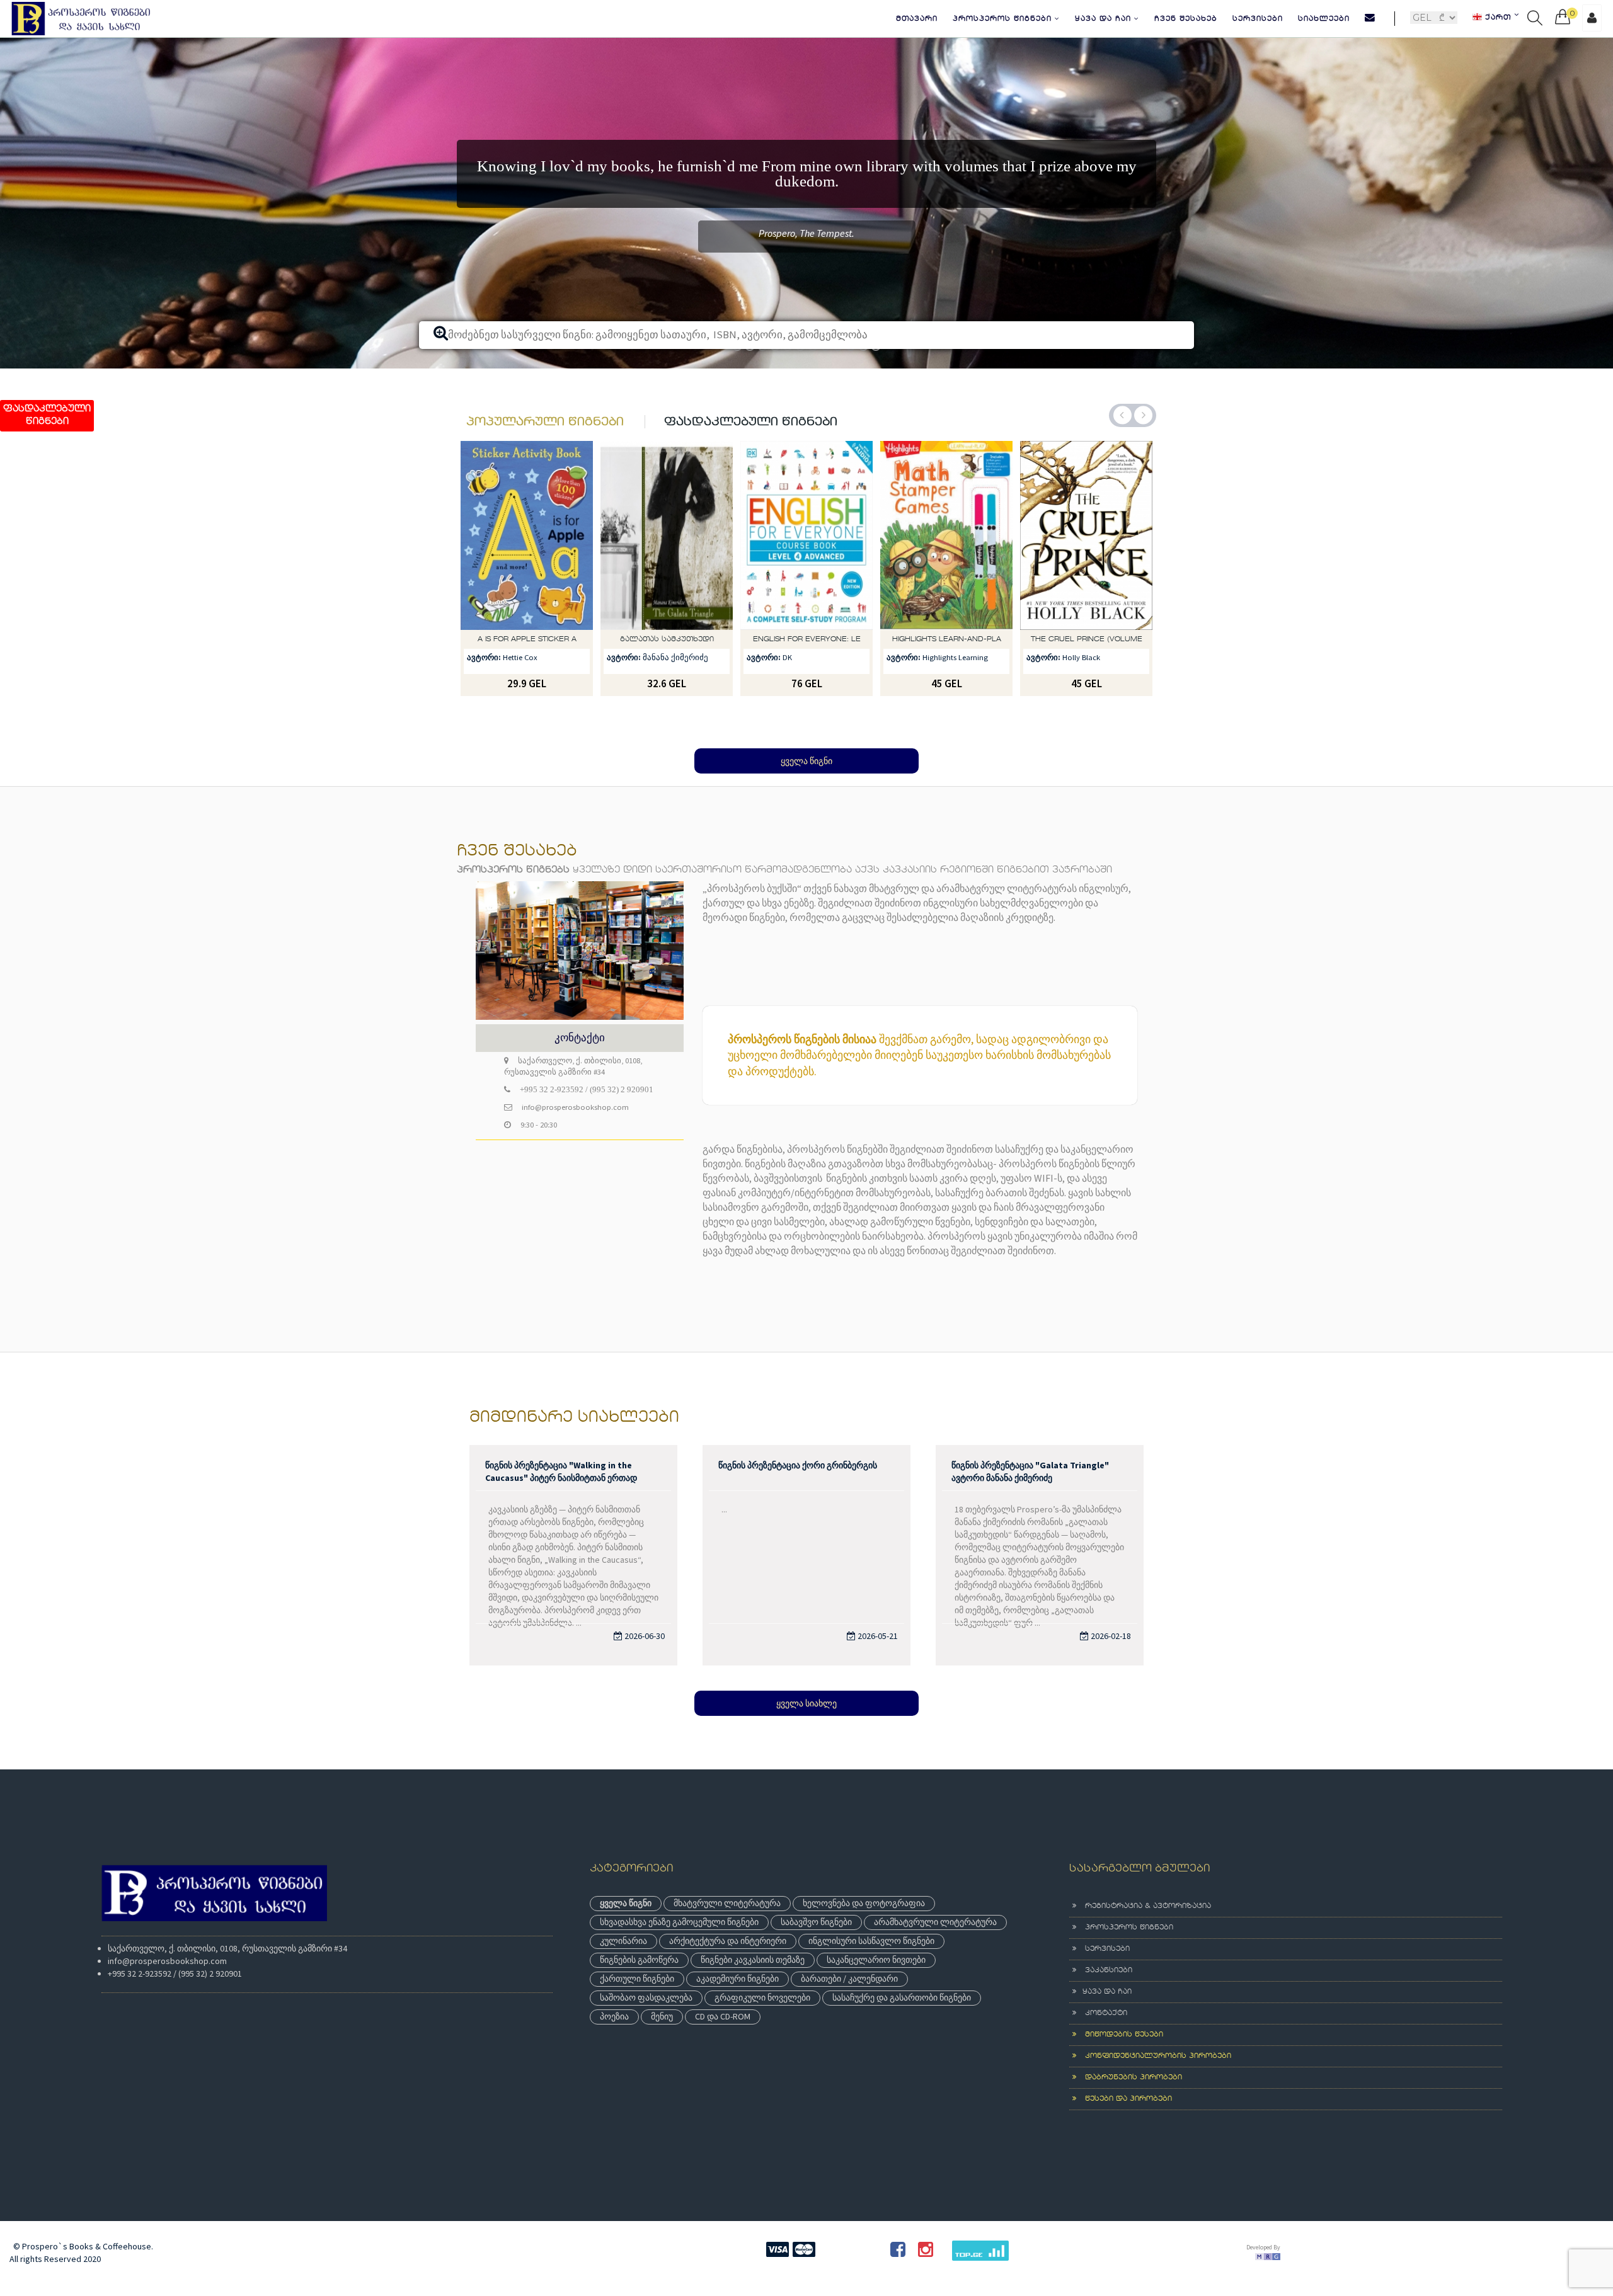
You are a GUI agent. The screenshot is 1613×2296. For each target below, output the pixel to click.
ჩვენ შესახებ (1186, 19)
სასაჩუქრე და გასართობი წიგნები (902, 2045)
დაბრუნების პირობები (1129, 2125)
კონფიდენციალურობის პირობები (1154, 2104)
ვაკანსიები (1104, 2018)
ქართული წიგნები (637, 2026)
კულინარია (623, 1989)
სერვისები (1258, 19)
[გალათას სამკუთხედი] (527, 583)
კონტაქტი (1102, 2061)
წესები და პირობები (1124, 2147)
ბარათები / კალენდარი (849, 2026)
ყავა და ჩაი (1105, 19)
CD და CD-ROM (723, 2064)
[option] (806, 227)
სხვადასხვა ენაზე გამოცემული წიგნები (679, 1970)
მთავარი (917, 19)
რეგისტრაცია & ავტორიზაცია (1144, 1954)
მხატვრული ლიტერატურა (727, 1951)
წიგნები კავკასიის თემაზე (753, 2008)
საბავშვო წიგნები (816, 1970)
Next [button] (1143, 463)
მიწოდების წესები (1120, 2082)
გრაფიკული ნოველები (762, 2045)
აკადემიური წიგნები (738, 2026)
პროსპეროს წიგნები (1004, 19)
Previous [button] (1122, 463)
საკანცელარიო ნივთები (876, 2008)
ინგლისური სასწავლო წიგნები (871, 1989)
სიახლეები (1324, 19)
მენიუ (662, 2064)
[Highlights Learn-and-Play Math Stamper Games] (806, 583)
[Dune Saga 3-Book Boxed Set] (1086, 583)
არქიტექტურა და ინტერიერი (728, 1989)
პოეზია (614, 2064)
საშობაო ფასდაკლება (646, 2045)
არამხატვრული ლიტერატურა (935, 1970)
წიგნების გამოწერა (639, 2008)
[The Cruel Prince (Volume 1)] (946, 583)
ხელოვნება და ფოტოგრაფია (864, 1951)
